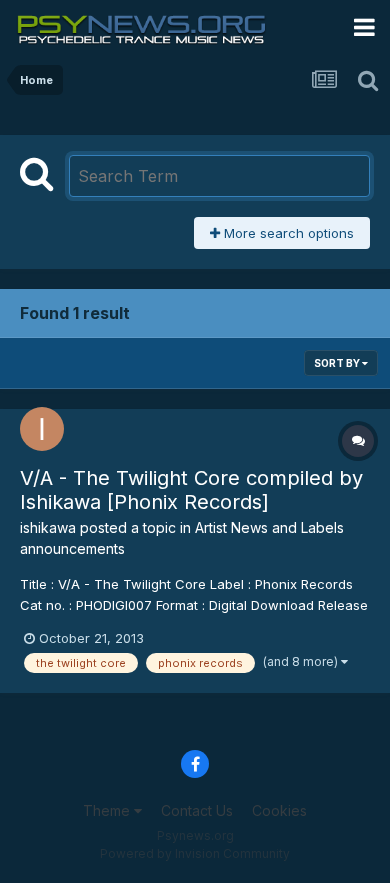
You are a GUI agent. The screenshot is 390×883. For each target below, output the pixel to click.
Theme (108, 810)
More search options (287, 233)
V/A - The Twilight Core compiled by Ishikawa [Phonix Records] (191, 490)
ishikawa (48, 527)
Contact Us (197, 810)
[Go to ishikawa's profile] (42, 429)
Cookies (279, 810)
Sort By (338, 363)
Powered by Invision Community (195, 853)
